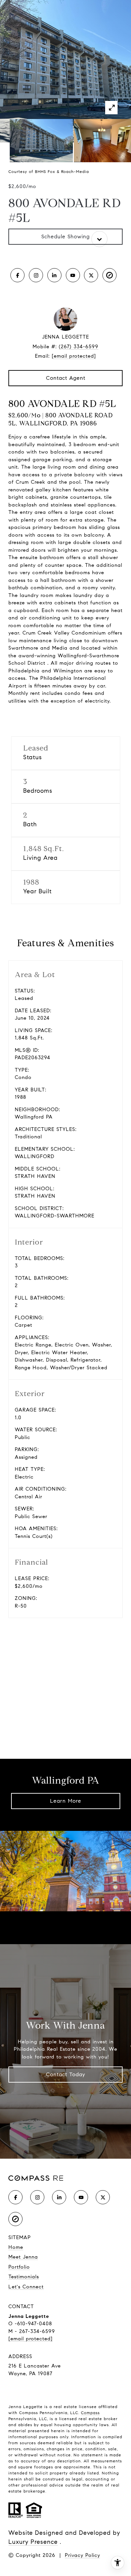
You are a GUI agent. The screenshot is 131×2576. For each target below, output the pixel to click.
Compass (90, 2413)
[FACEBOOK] (17, 275)
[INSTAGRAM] (36, 275)
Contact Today (66, 2074)
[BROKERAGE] (110, 275)
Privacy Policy (82, 2555)
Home (16, 2247)
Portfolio (19, 2267)
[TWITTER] (91, 275)
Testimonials (24, 2277)
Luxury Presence (33, 2542)
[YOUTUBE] (73, 275)
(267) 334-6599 (79, 347)
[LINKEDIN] (54, 275)
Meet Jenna (23, 2257)
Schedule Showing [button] (65, 236)
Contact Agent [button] (66, 378)
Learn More (66, 1801)
